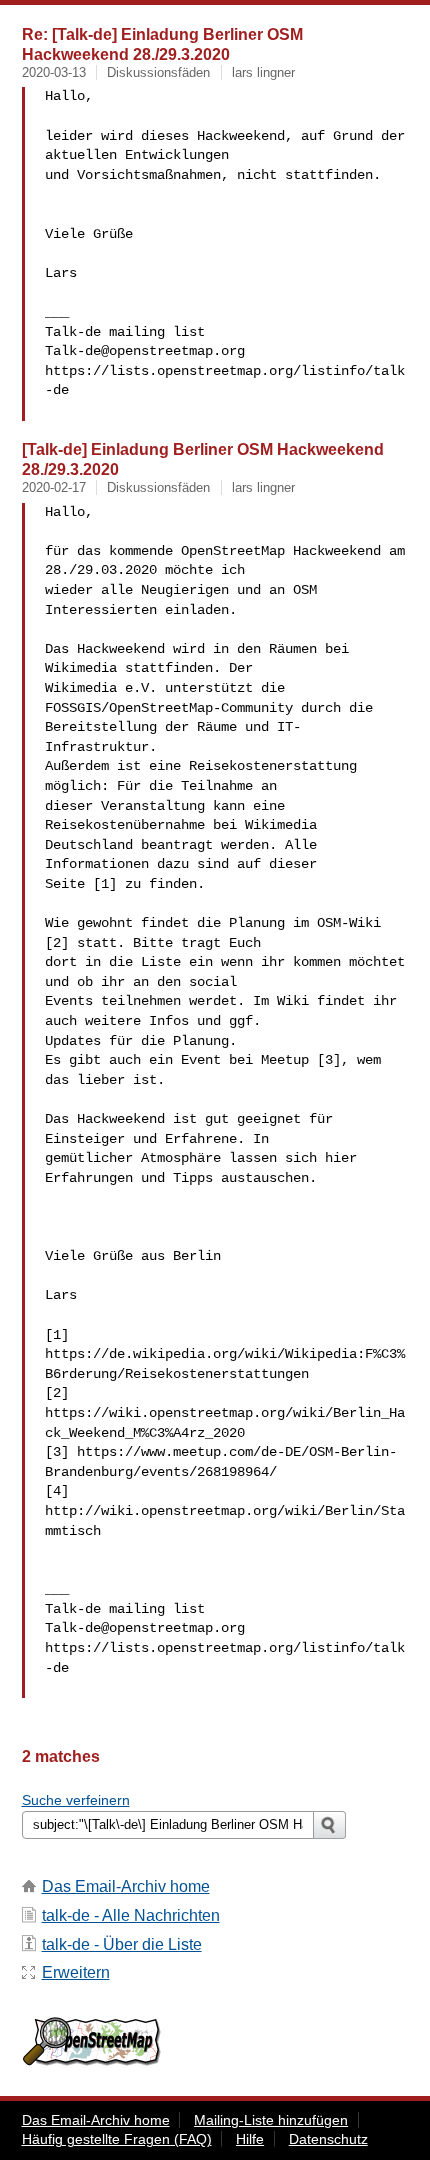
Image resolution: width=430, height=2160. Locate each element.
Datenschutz (328, 2139)
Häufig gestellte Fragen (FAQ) (117, 2139)
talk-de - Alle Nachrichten (131, 1915)
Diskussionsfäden (158, 72)
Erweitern (76, 1972)
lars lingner (263, 72)
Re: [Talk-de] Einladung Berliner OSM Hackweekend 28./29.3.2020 (162, 44)
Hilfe (250, 2139)
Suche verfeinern (76, 1800)
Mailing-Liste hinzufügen (271, 2120)
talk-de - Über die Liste (122, 1944)
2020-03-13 (54, 72)
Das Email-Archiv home (126, 1886)
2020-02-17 (54, 487)
